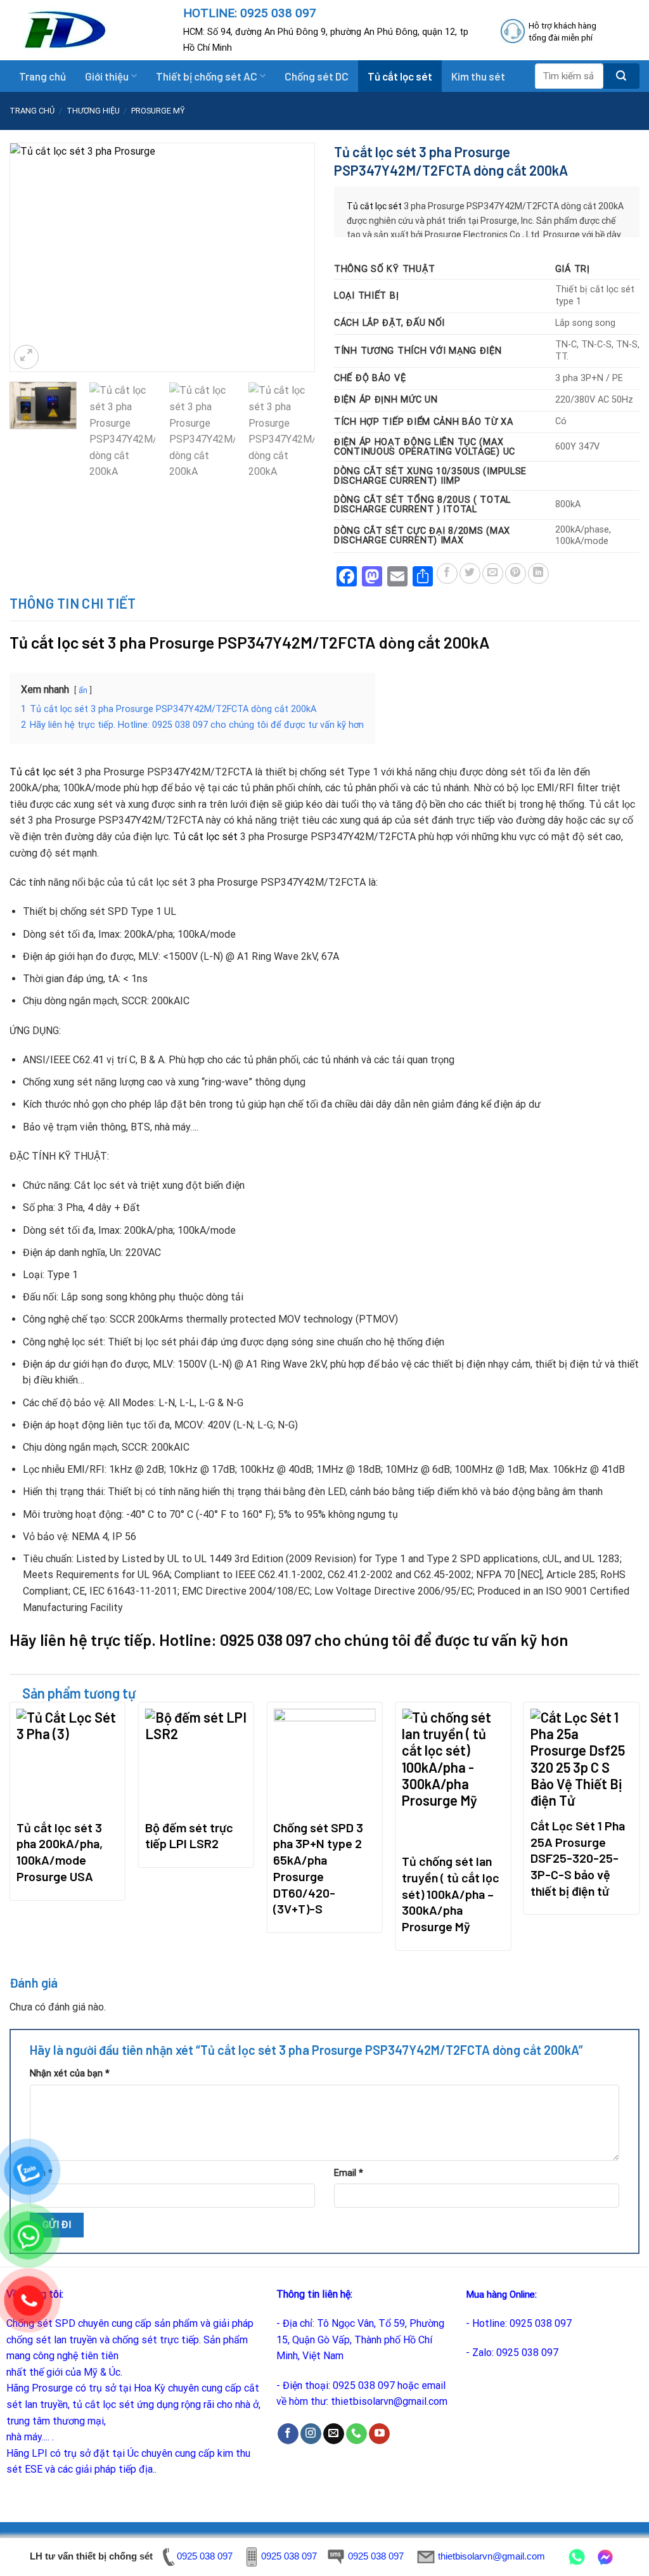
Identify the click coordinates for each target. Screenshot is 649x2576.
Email (349, 2173)
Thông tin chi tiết (73, 603)
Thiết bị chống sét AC (207, 76)
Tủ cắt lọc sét (400, 76)
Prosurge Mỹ (158, 111)
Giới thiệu (107, 76)
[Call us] (357, 2434)
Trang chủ (42, 76)
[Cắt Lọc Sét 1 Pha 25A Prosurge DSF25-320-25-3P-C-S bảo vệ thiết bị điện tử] (582, 1759)
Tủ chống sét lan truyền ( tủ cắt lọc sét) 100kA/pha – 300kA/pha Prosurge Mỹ (451, 1893)
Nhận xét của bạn (70, 2074)
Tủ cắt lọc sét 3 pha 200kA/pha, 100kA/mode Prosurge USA (60, 1852)
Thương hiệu (93, 111)
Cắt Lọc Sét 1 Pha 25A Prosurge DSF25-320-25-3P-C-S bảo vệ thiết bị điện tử (578, 1858)
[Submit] (621, 76)
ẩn (83, 690)
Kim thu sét (478, 76)
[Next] (293, 258)
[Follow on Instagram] (311, 2434)
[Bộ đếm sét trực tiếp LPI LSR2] (196, 1760)
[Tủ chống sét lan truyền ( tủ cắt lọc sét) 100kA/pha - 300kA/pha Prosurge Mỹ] (453, 1777)
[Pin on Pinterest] (516, 573)
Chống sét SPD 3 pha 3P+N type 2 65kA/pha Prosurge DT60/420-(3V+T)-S (318, 1868)
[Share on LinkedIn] (538, 573)
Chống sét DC (317, 76)
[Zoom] (26, 357)
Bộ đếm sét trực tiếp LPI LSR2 (189, 1835)
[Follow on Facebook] (288, 2434)
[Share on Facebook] (447, 573)
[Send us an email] (334, 2434)
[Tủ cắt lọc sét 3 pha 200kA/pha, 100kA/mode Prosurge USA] (67, 1760)
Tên (41, 2173)
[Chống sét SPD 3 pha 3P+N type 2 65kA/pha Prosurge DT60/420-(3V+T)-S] (324, 1760)
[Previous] (32, 258)
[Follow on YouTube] (379, 2434)
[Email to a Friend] (493, 573)
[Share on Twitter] (470, 573)
